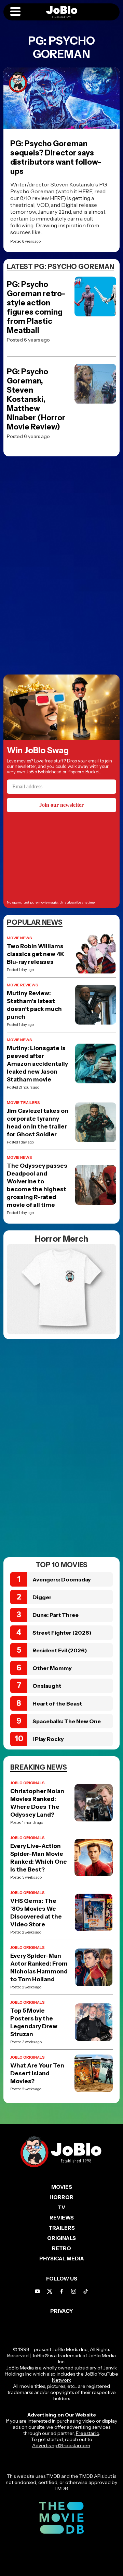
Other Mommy (52, 1668)
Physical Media (62, 2259)
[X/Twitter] (50, 2291)
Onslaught (47, 1686)
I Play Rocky (48, 1739)
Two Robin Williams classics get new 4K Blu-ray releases (36, 954)
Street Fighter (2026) (62, 1633)
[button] (15, 12)
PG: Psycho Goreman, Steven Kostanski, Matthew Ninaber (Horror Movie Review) (36, 399)
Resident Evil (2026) (60, 1650)
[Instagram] (74, 2291)
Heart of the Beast (57, 1703)
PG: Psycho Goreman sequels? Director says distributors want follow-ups (56, 157)
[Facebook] (62, 2291)
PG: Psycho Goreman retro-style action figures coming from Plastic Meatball (36, 307)
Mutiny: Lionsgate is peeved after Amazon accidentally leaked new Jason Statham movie (37, 1064)
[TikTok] (86, 2291)
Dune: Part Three (56, 1615)
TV (61, 2207)
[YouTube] (37, 2291)
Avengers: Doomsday (62, 1579)
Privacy (62, 2311)
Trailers (62, 2228)
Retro (61, 2248)
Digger (42, 1597)
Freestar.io (87, 2433)
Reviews (62, 2218)
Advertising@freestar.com (61, 2445)
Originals (61, 2238)
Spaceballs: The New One (67, 1721)
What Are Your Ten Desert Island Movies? (37, 2073)
